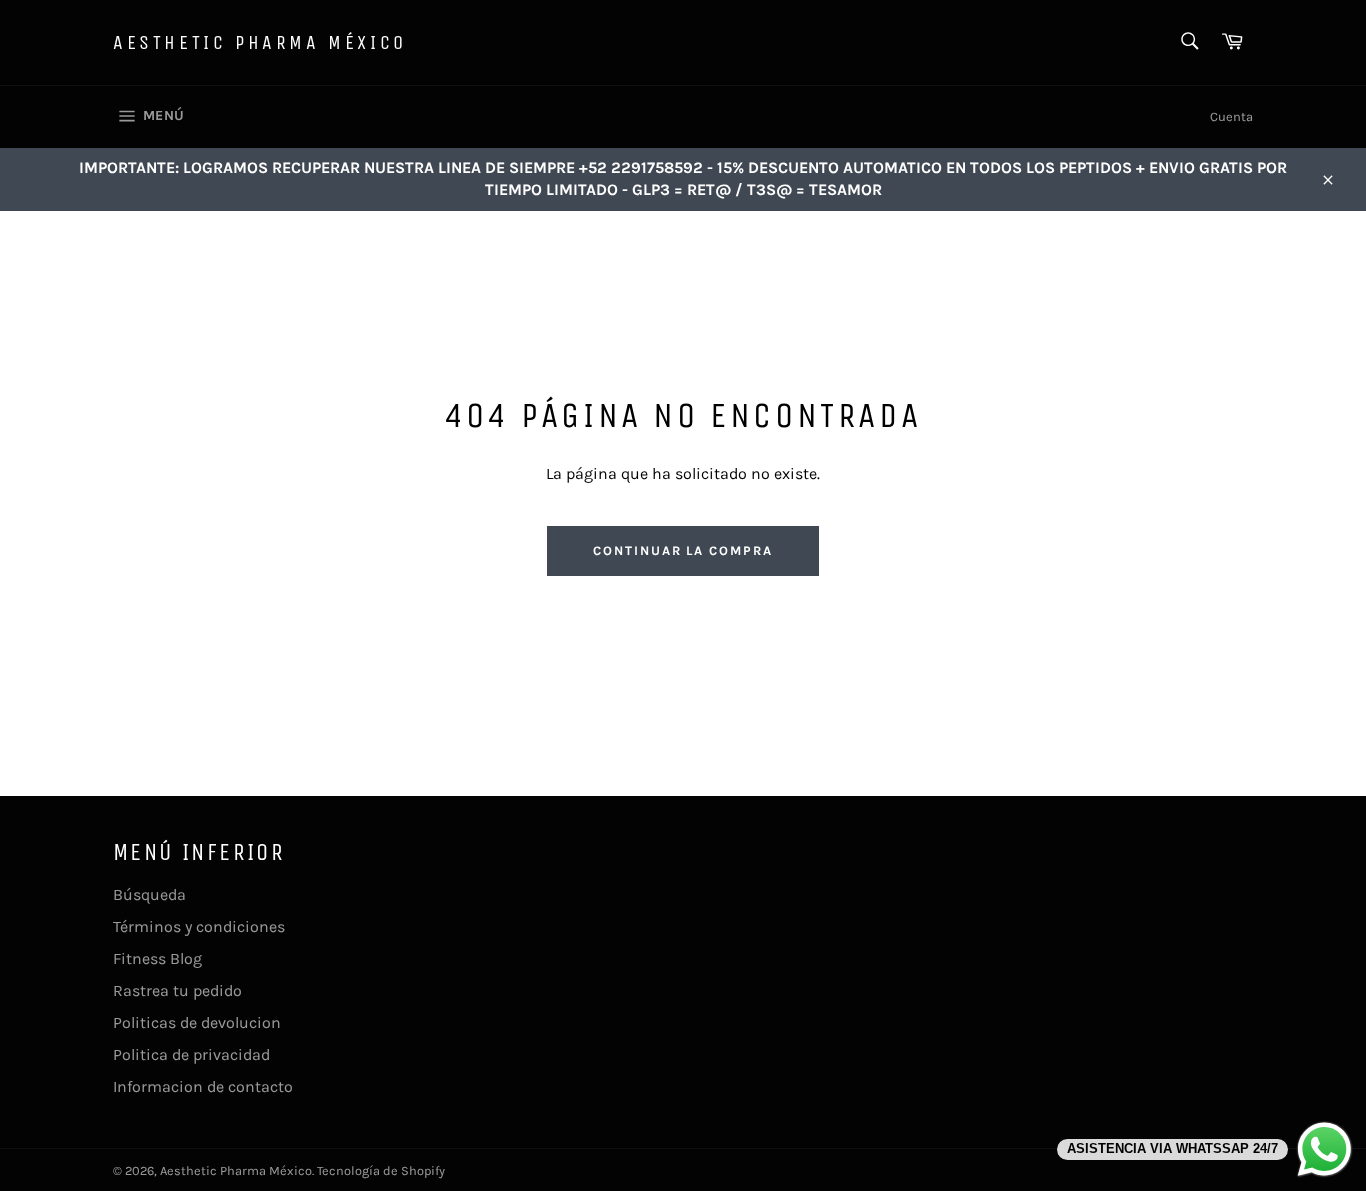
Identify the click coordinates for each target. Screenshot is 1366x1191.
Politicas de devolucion (197, 1022)
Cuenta (1231, 116)
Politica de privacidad (191, 1054)
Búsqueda (149, 894)
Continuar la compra (683, 550)
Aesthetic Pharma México (260, 42)
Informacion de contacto (203, 1086)
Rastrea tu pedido (177, 990)
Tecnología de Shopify (381, 1170)
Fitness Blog (157, 958)
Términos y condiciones (199, 926)
